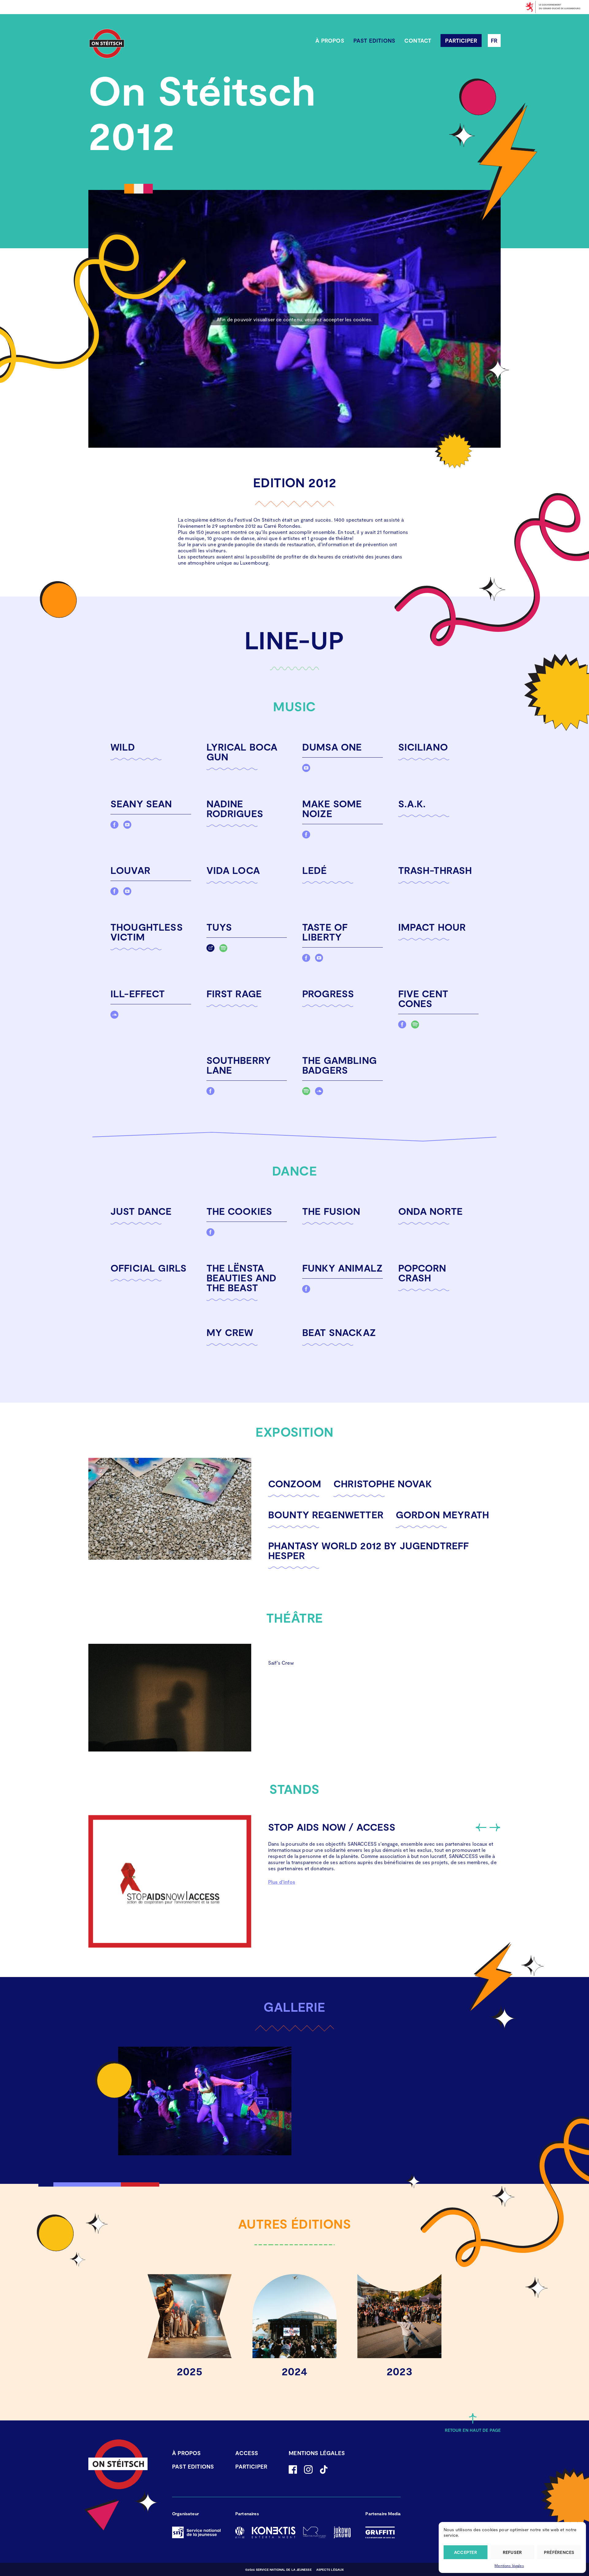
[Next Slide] (494, 1827)
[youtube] (306, 769)
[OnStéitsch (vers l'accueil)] (107, 44)
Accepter (466, 2552)
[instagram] (308, 2470)
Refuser (512, 2552)
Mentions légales (509, 2566)
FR (494, 41)
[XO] (240, 2532)
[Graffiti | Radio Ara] (380, 2532)
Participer (461, 41)
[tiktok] (324, 2470)
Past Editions (374, 41)
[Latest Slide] (481, 1827)
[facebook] (114, 826)
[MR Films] (315, 2532)
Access (247, 2453)
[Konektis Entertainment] (274, 2532)
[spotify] (223, 950)
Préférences (559, 2552)
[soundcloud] (114, 1016)
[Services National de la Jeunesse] (196, 2532)
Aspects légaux (330, 2570)
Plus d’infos (282, 1882)
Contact (418, 41)
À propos (330, 41)
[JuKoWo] (342, 2532)
